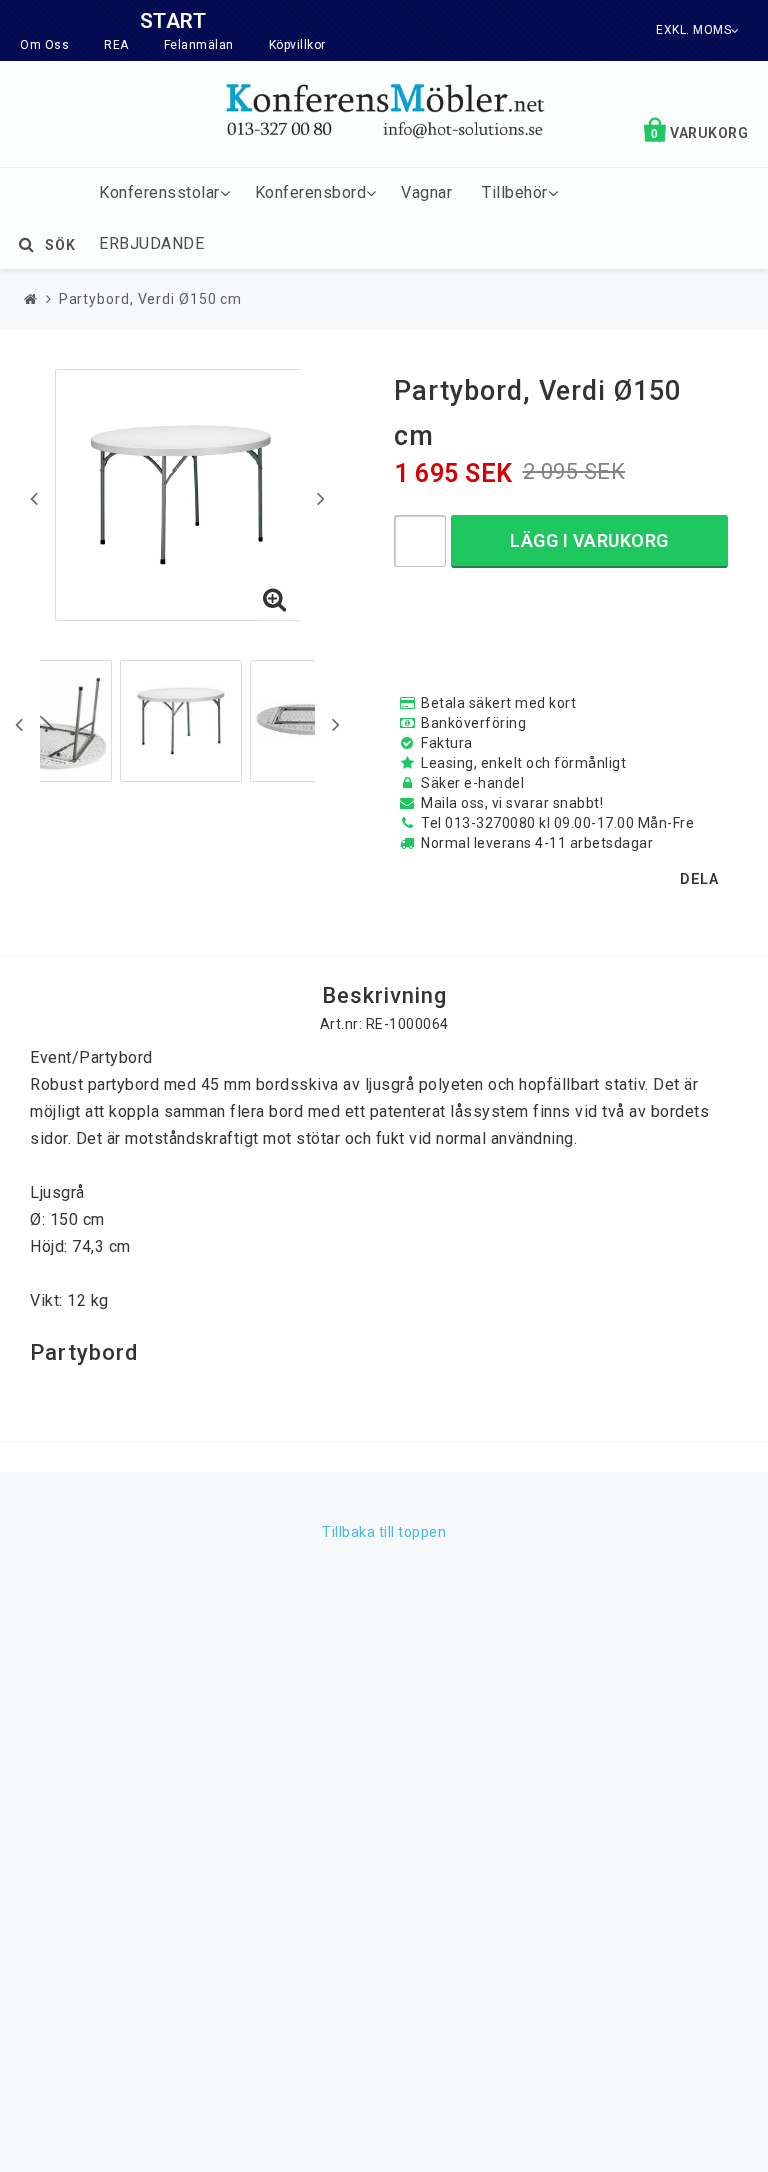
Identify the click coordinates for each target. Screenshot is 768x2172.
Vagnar (426, 192)
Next (321, 498)
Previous (34, 498)
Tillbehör (515, 192)
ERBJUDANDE (151, 243)
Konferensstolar (159, 192)
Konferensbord (311, 192)
